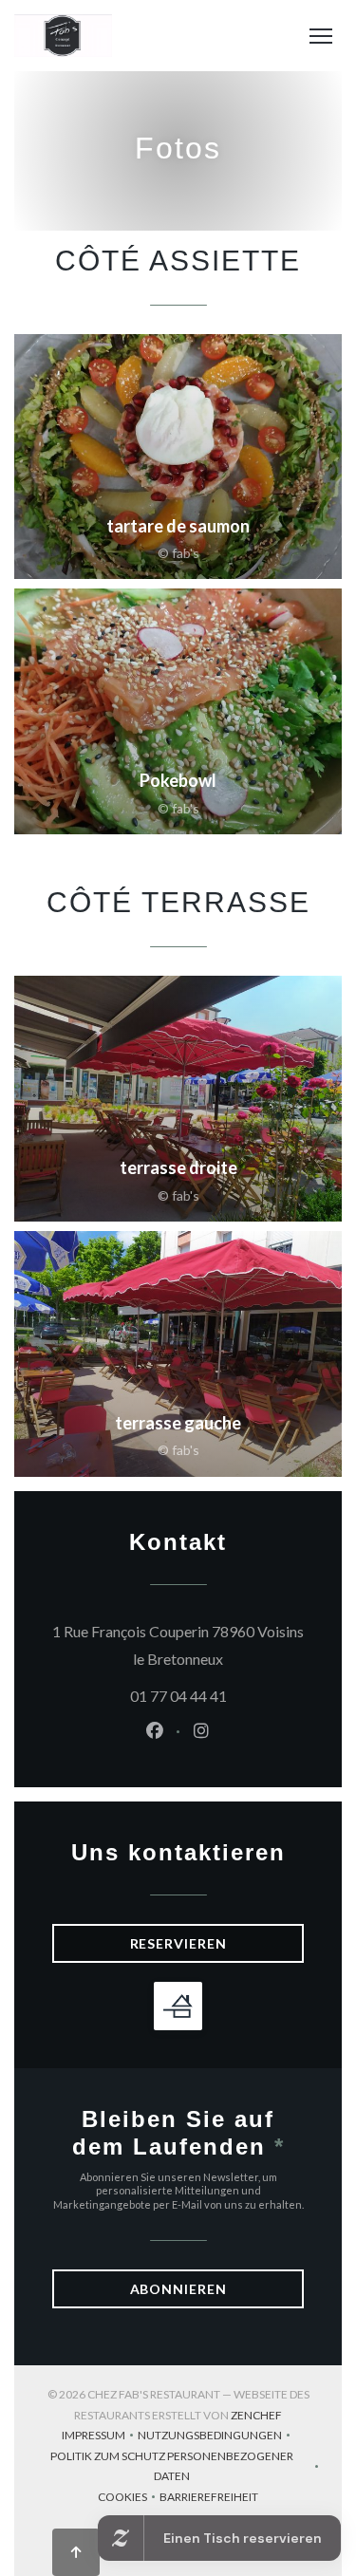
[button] (321, 36)
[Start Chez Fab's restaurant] (63, 36)
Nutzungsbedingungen (216, 2437)
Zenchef (256, 2415)
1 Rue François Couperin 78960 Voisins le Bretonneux (178, 1645)
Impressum (100, 2437)
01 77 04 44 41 (178, 1696)
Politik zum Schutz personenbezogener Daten (187, 2466)
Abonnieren (178, 2289)
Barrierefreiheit (209, 2499)
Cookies (129, 2499)
